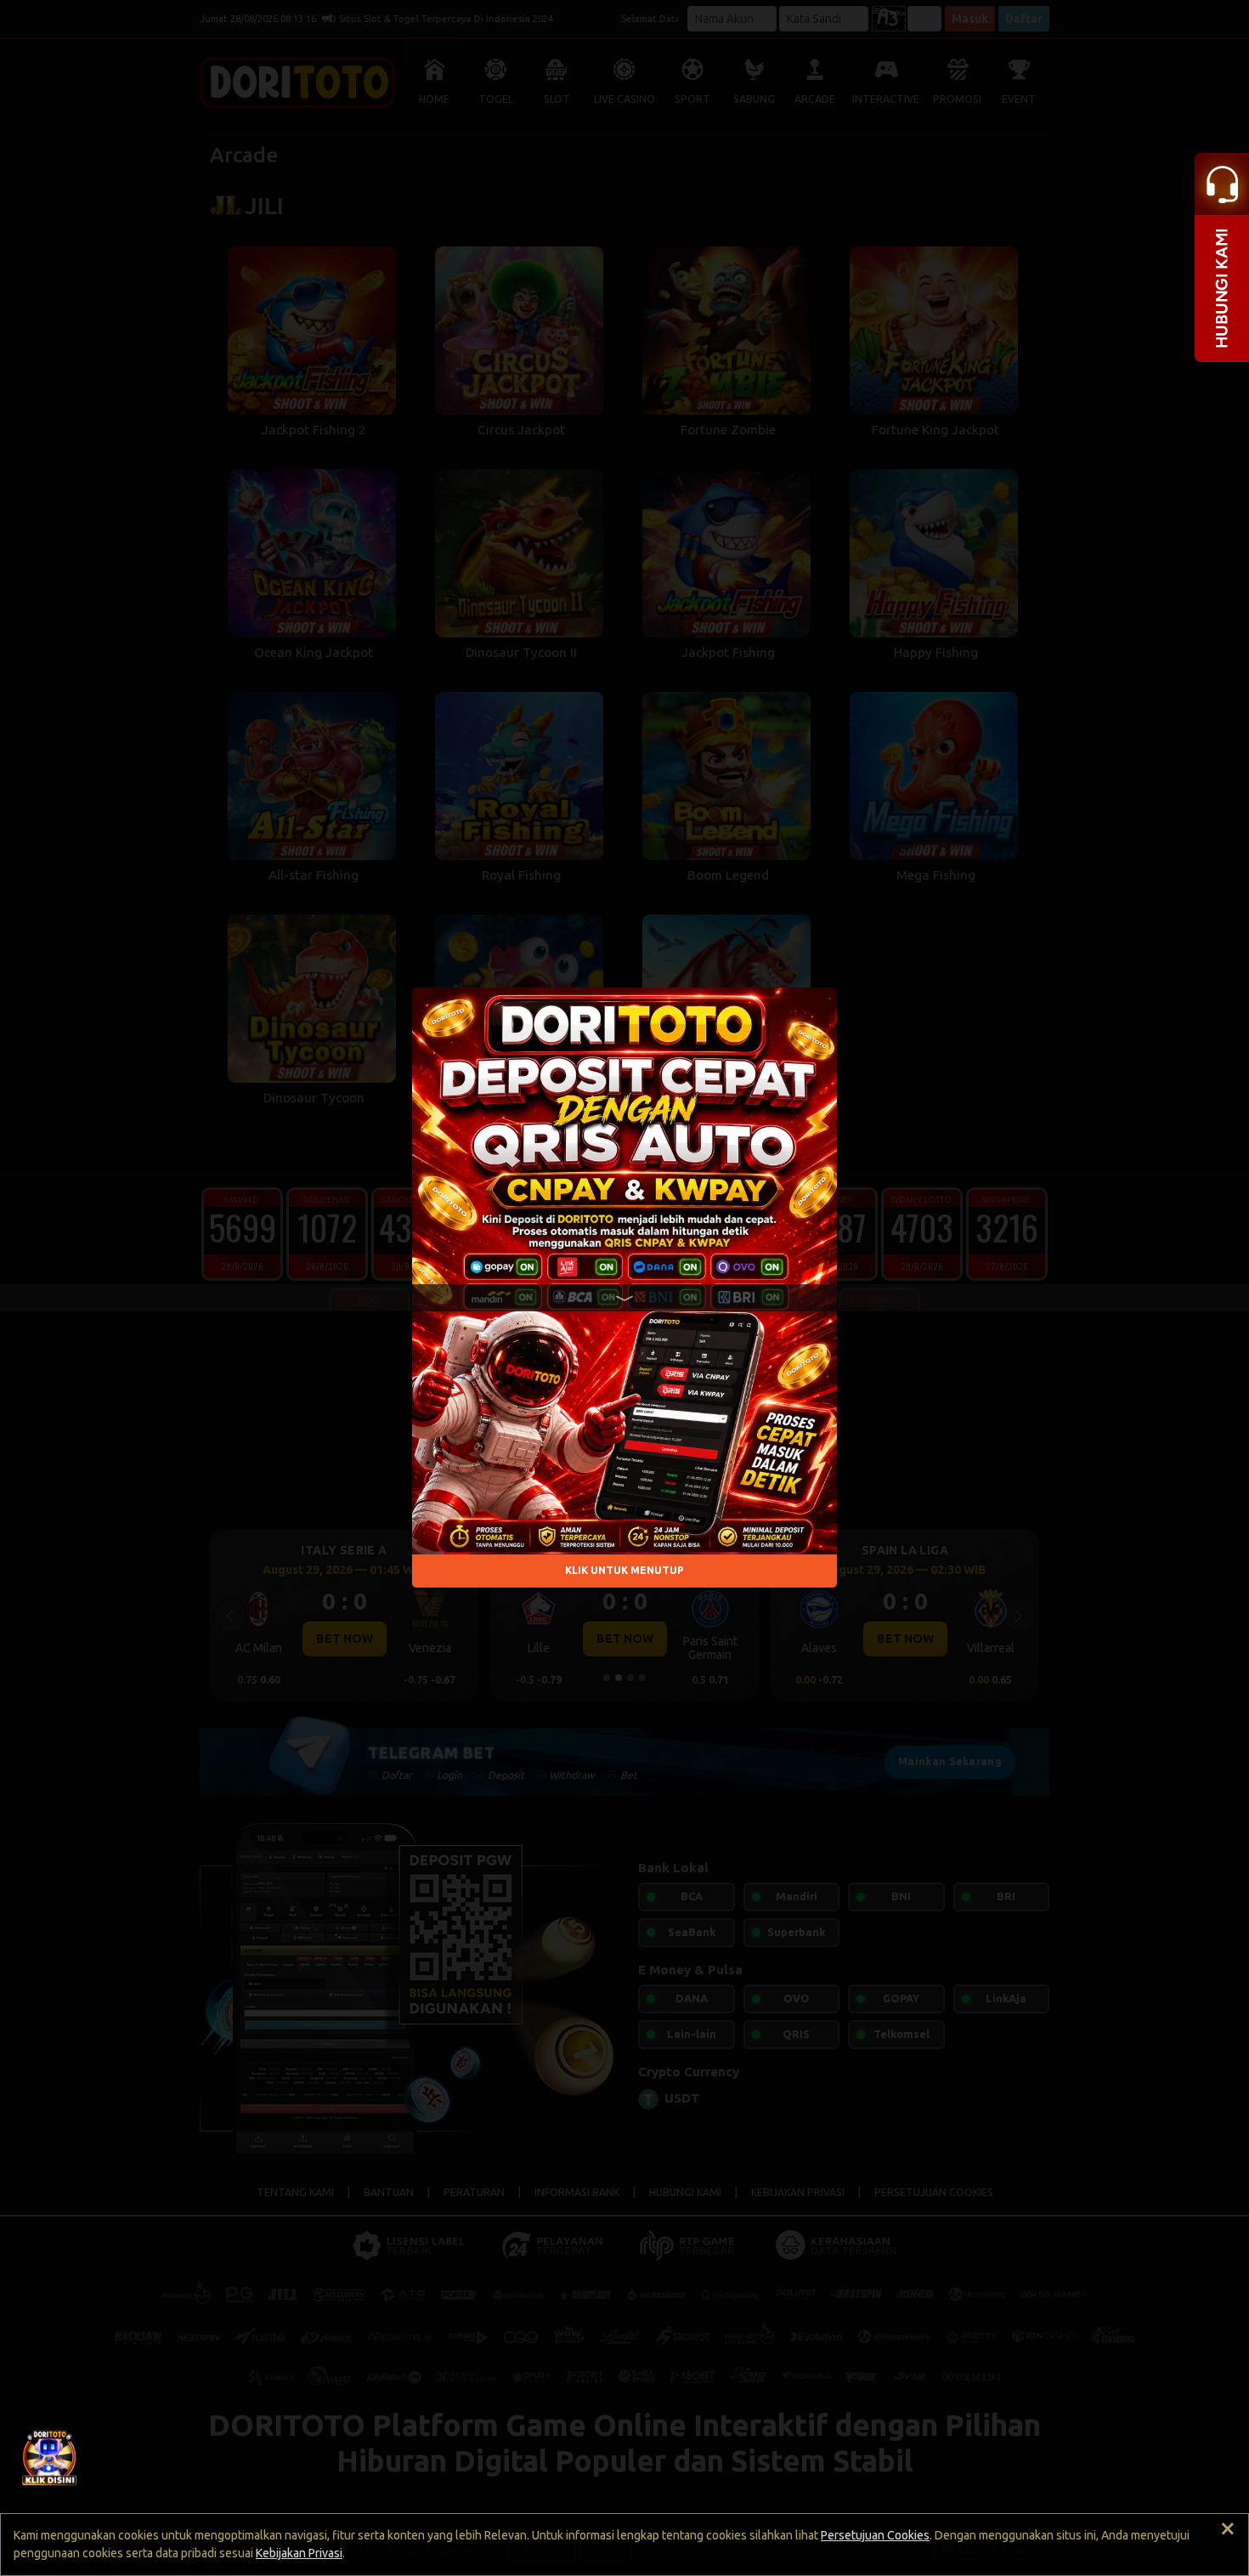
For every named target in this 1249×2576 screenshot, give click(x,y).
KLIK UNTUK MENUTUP (624, 1571)
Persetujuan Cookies (875, 2535)
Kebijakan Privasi (299, 2553)
